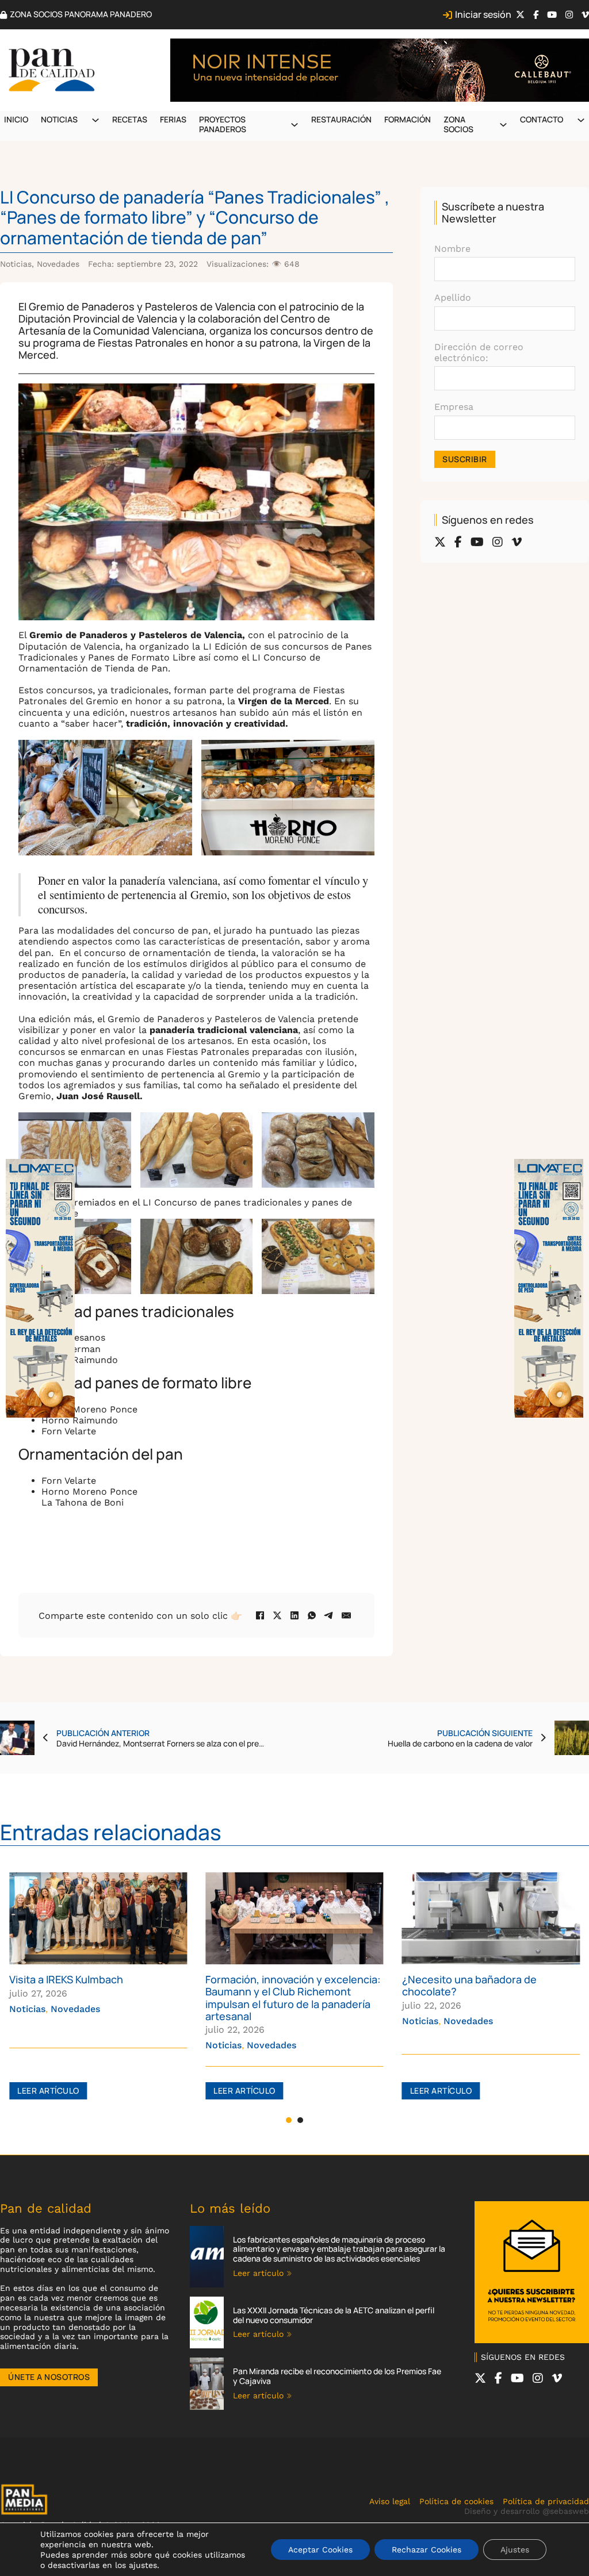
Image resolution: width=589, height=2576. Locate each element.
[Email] (346, 1615)
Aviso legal (390, 2501)
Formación (408, 119)
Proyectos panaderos (223, 124)
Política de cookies (456, 2501)
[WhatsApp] (312, 1615)
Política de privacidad (546, 2501)
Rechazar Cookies (427, 2550)
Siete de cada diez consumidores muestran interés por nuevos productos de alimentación (483, 1991)
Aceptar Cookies (320, 2550)
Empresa (454, 407)
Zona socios (458, 124)
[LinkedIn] (294, 1615)
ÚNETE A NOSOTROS (49, 2377)
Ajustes (515, 2550)
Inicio (16, 119)
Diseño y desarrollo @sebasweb (527, 2511)
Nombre (452, 249)
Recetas (130, 119)
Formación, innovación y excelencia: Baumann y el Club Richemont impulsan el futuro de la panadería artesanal (97, 1997)
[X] (277, 1615)
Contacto (542, 119)
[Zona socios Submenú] (503, 125)
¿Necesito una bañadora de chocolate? (273, 1985)
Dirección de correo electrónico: (479, 352)
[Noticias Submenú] (95, 120)
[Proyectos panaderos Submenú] (294, 125)
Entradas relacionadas (111, 1832)
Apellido (453, 297)
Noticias (59, 119)
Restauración (341, 119)
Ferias (173, 119)
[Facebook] (260, 1615)
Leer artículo (48, 2091)
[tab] (289, 2120)
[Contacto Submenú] (581, 120)
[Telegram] (329, 1615)
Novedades (58, 264)
